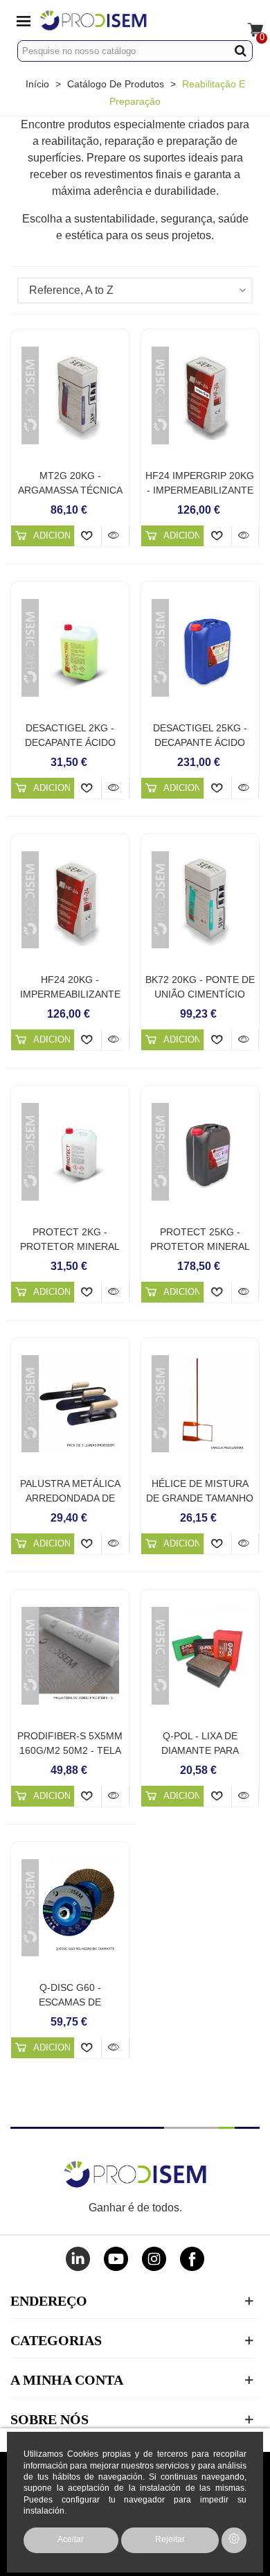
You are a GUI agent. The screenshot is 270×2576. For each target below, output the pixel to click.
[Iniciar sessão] (220, 20)
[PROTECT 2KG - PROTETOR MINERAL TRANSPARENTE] (70, 1152)
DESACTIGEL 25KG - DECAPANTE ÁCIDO (200, 735)
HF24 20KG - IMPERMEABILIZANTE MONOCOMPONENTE (70, 994)
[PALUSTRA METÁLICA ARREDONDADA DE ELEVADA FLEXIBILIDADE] (70, 1404)
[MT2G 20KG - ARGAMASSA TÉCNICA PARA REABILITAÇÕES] (70, 395)
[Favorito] (88, 536)
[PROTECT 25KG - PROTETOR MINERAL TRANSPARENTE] (200, 1152)
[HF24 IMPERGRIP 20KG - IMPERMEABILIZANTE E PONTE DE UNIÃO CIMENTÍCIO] (200, 395)
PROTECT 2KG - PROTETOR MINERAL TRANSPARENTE (70, 1246)
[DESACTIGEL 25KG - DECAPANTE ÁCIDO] (200, 648)
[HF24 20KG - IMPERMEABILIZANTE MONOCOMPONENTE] (70, 900)
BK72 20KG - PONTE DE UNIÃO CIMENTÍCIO (200, 987)
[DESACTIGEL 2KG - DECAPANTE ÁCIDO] (70, 648)
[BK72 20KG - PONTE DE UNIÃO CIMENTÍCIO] (200, 900)
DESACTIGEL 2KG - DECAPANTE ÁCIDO (70, 735)
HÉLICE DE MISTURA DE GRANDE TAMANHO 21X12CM (200, 1498)
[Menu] (24, 20)
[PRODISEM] (122, 20)
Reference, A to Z (71, 290)
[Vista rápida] (115, 536)
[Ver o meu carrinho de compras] (246, 20)
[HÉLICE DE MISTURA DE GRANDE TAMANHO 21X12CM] (200, 1404)
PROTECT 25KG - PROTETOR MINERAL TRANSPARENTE (200, 1246)
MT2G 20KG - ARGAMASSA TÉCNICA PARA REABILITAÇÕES (70, 490)
